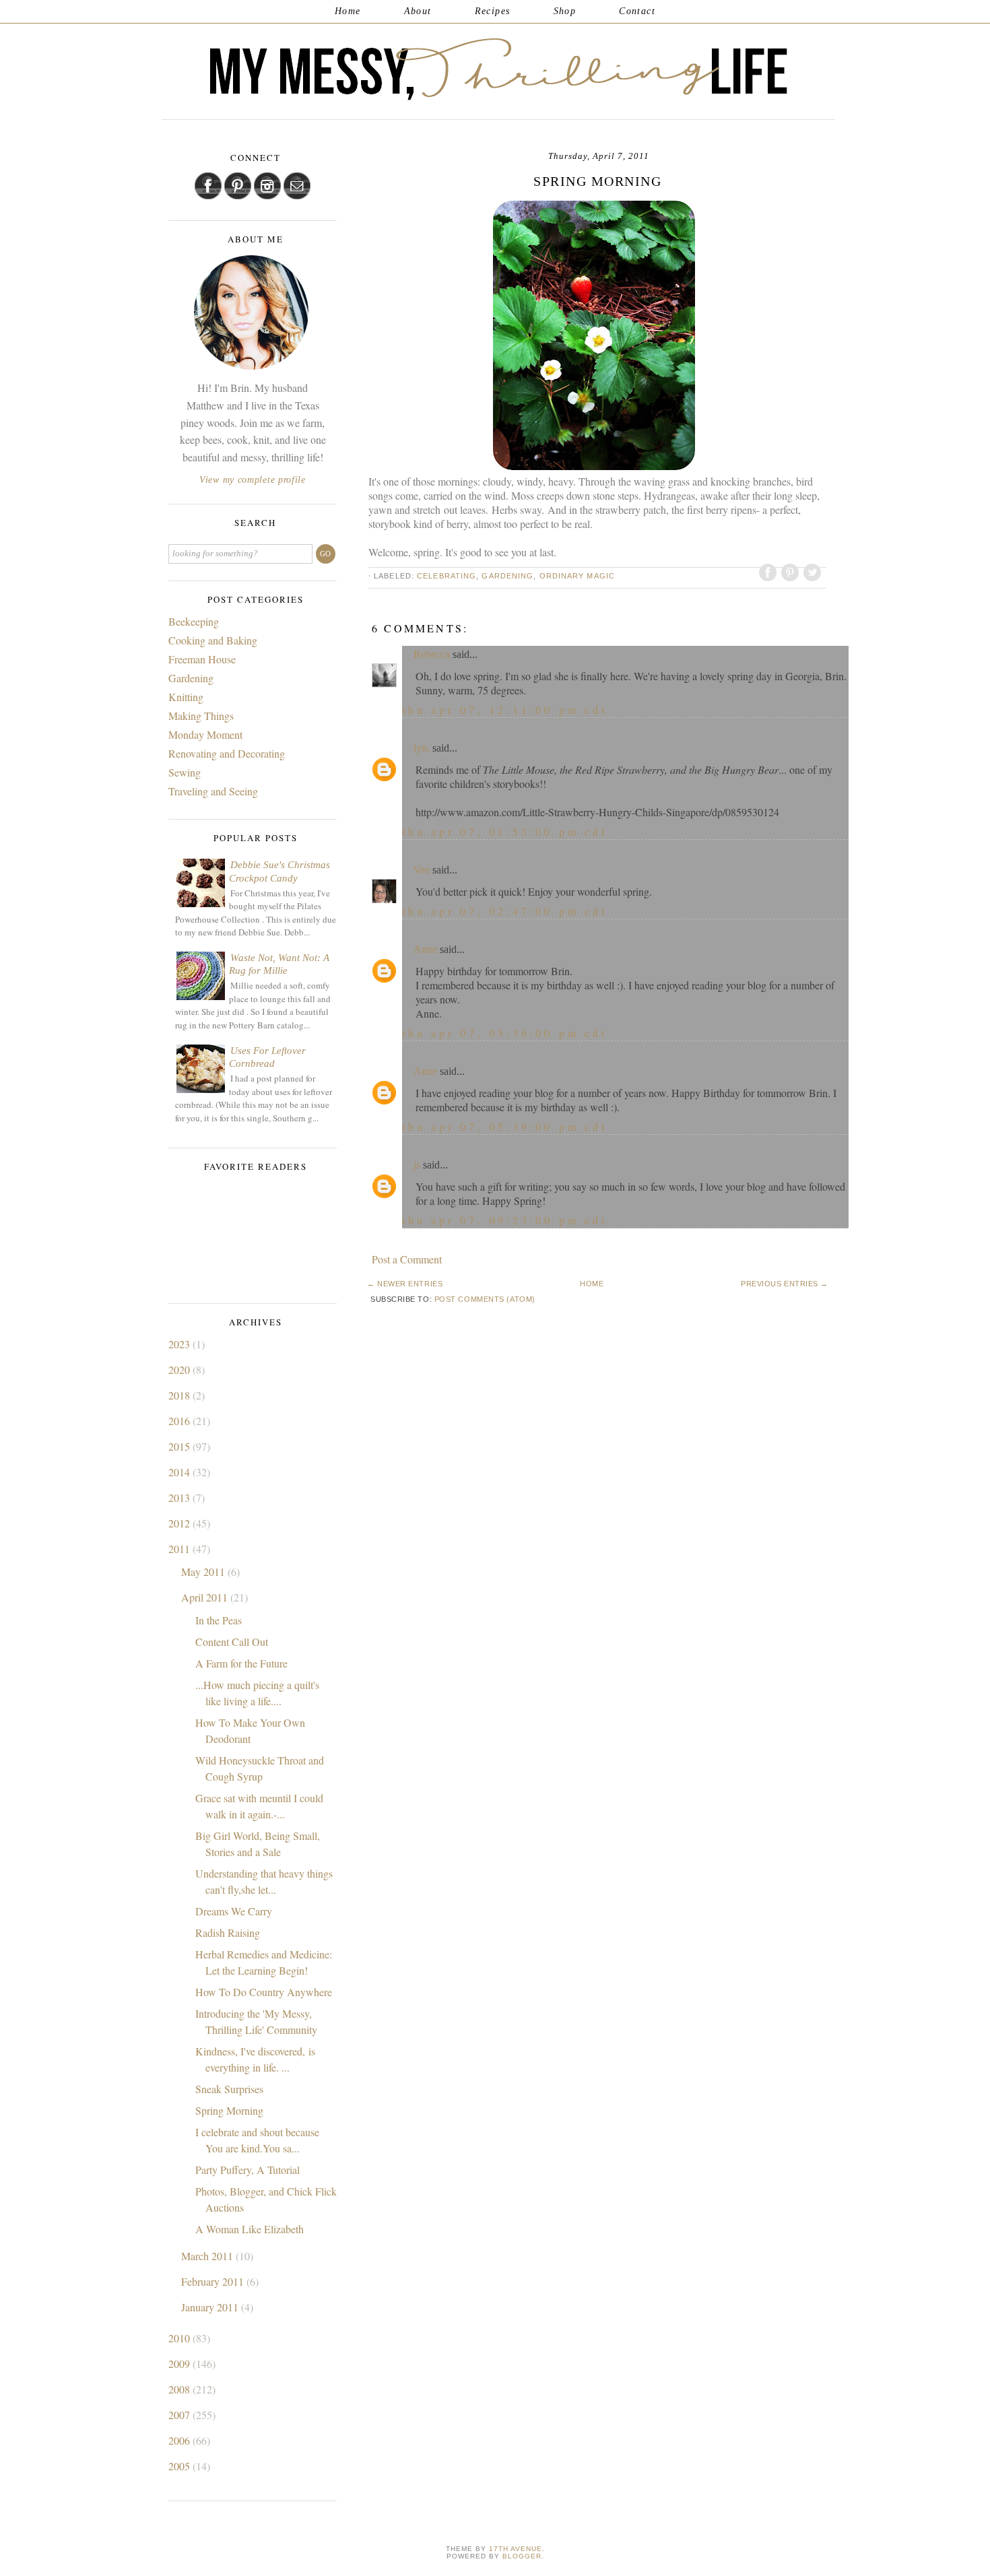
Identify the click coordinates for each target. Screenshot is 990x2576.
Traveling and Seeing (213, 791)
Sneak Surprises (229, 2089)
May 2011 (204, 1572)
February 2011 (214, 2281)
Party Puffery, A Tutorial (247, 2170)
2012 (180, 1523)
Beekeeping (194, 621)
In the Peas (219, 1620)
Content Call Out (232, 1642)
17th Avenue (516, 2549)
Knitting (186, 697)
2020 (180, 1369)
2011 (180, 1549)
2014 (180, 1472)
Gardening (507, 576)
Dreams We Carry (234, 1911)
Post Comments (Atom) (485, 1299)
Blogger (522, 2556)
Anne (425, 949)
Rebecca (432, 654)
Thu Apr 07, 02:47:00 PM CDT (505, 911)
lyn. (422, 748)
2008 (180, 2389)
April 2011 (206, 1597)
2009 (180, 2364)
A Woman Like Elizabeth (250, 2229)
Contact (637, 11)
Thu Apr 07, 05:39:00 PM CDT (505, 1126)
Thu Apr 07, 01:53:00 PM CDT (505, 831)
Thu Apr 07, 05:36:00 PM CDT (505, 1033)
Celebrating (447, 576)
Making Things (201, 716)
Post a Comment (407, 1259)
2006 (180, 2440)
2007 (180, 2415)
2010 (180, 2338)
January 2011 (211, 2307)
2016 (180, 1421)
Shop (565, 11)
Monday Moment (205, 734)
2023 (180, 1344)
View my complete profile (253, 480)
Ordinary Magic (577, 576)
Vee (422, 870)
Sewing (185, 772)
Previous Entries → (785, 1284)
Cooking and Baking (213, 640)
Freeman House (202, 659)
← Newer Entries (405, 1284)
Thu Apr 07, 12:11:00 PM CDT (505, 709)
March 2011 (208, 2256)
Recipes (493, 11)
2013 (180, 1497)
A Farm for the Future (241, 1663)
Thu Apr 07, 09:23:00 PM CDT (505, 1220)
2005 (180, 2466)
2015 (180, 1446)
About (418, 11)
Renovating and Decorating (227, 753)
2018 (180, 1395)
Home (348, 11)
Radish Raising (228, 1933)
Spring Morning (229, 2110)
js (417, 1165)
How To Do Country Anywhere (264, 1992)
